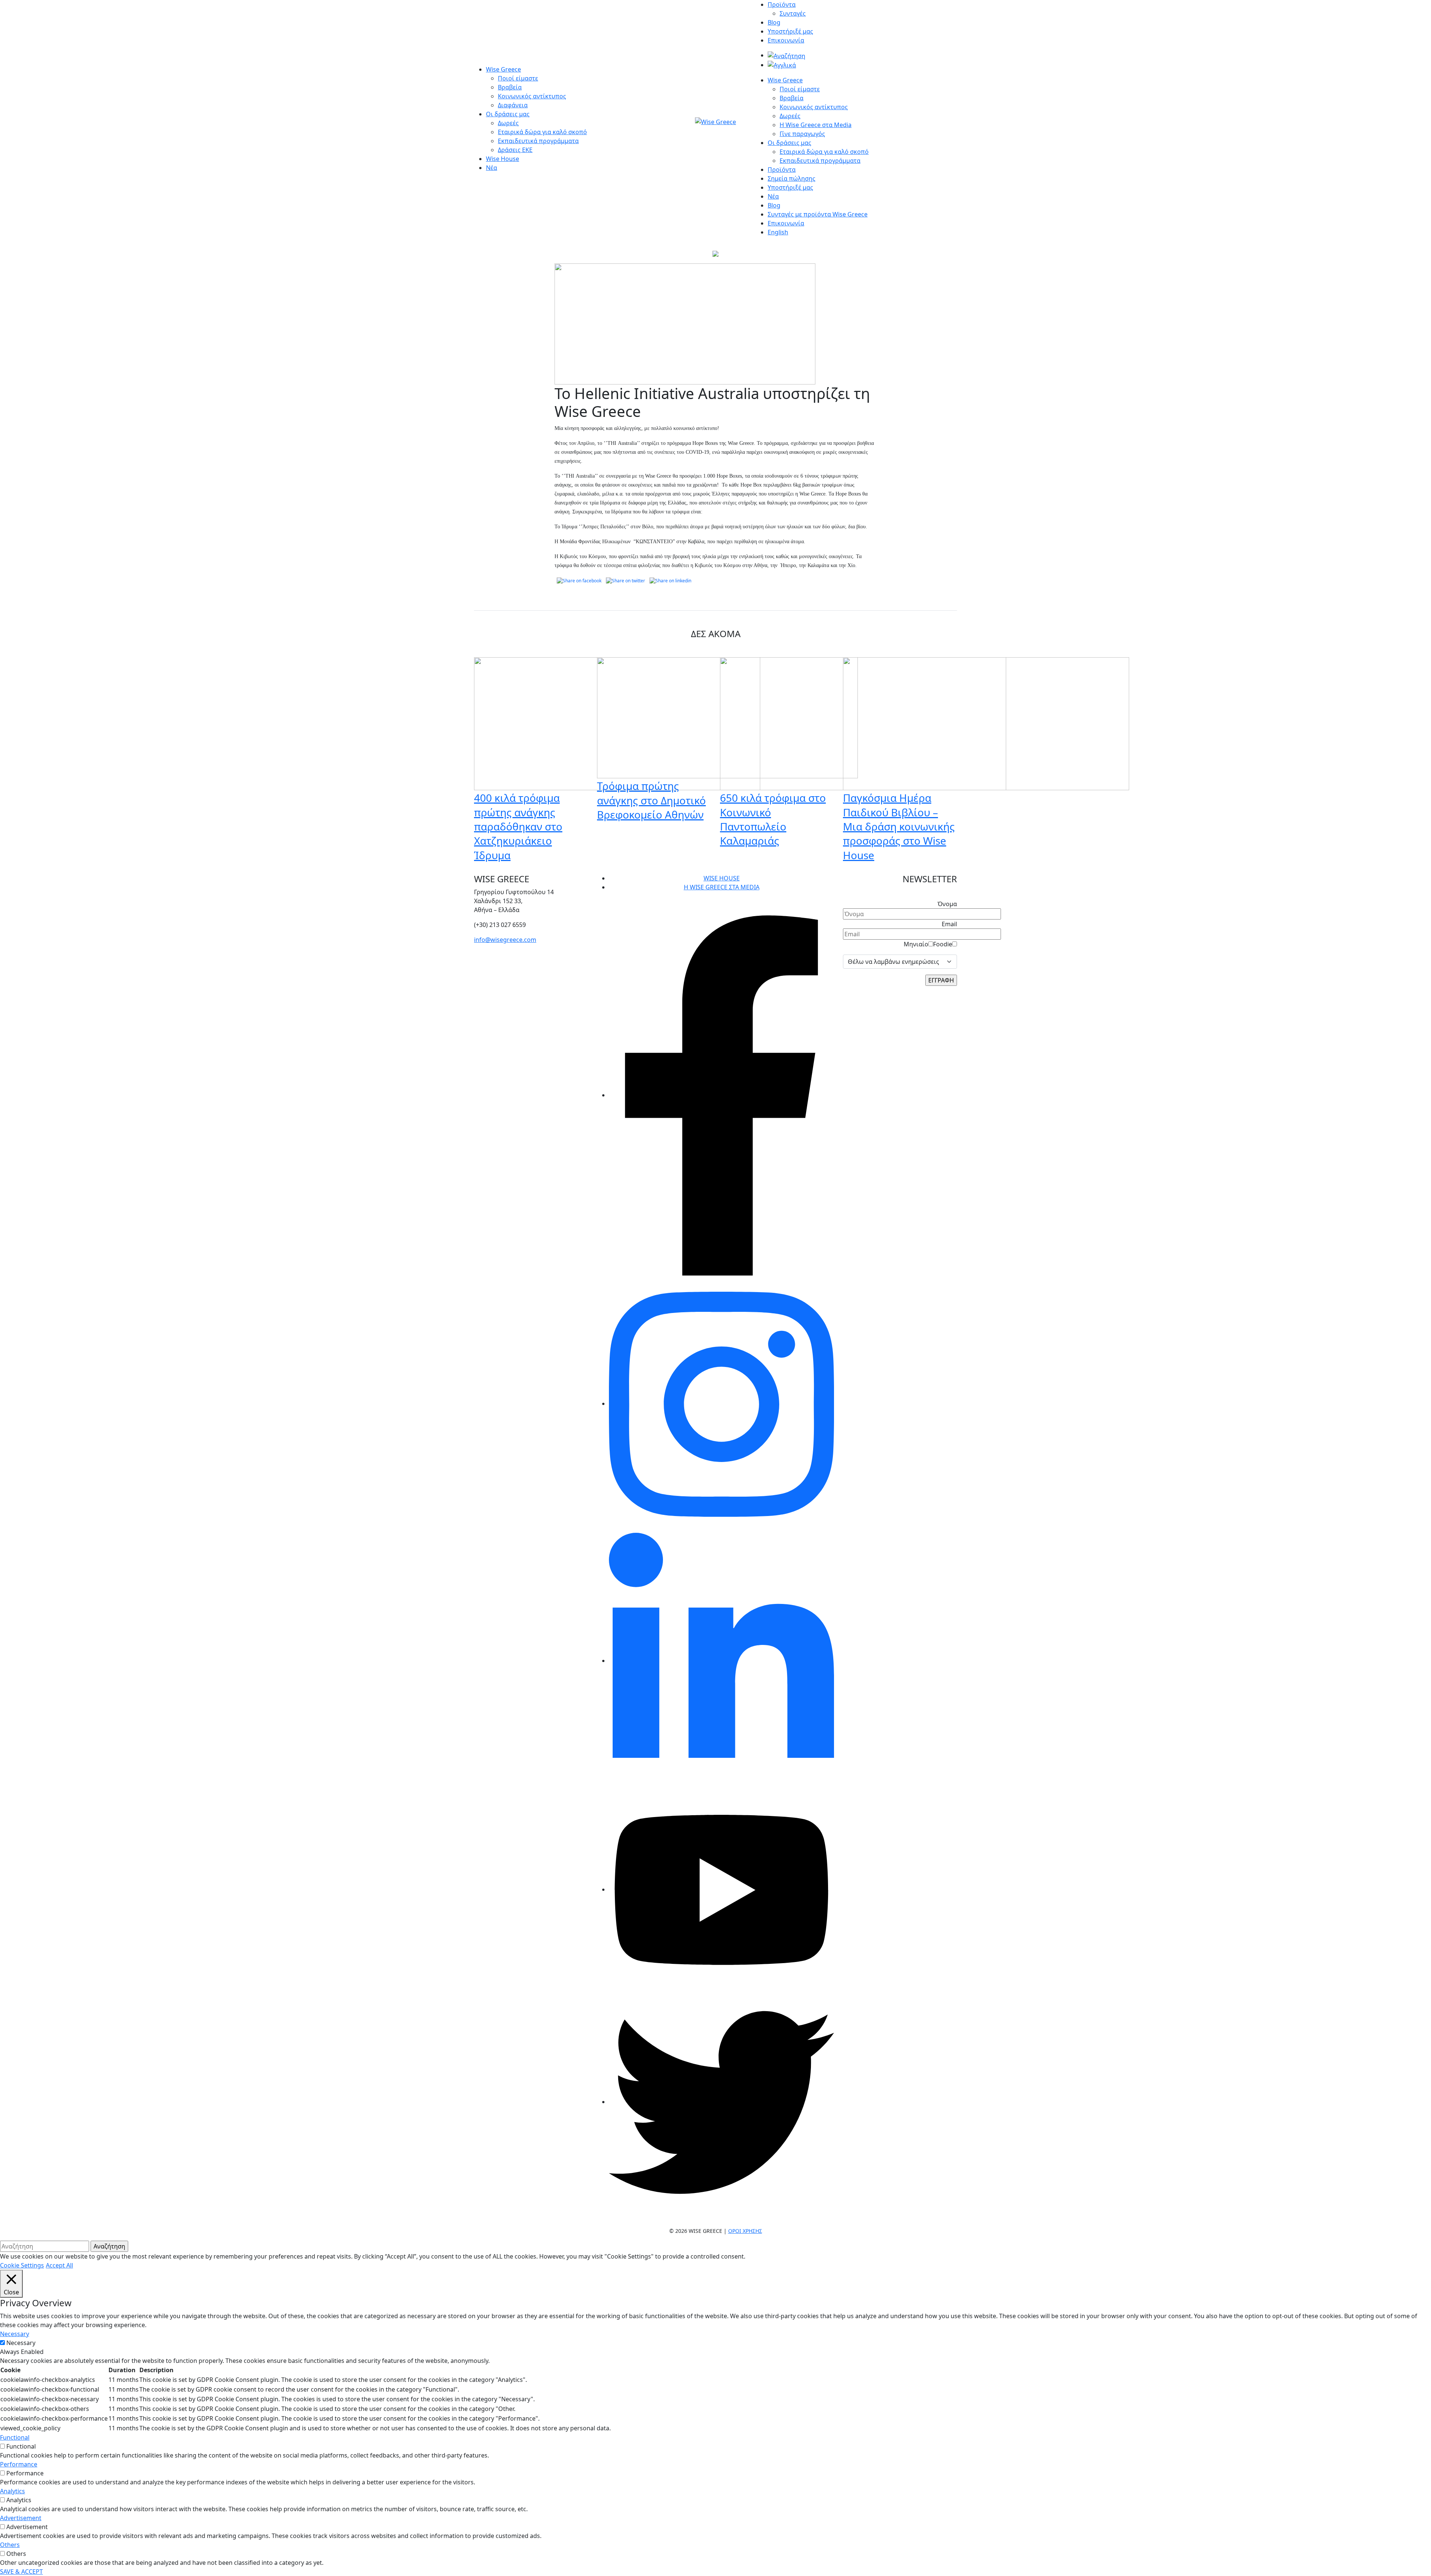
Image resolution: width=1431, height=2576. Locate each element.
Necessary (21, 2343)
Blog (774, 22)
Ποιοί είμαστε (518, 78)
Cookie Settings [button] (22, 2265)
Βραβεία (510, 87)
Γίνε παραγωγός (802, 134)
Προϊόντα (782, 4)
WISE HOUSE (722, 878)
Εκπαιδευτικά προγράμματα (538, 141)
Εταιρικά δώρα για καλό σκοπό (542, 132)
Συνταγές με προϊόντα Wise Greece (818, 214)
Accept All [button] (59, 2265)
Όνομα (947, 904)
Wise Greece (503, 69)
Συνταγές (793, 13)
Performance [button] (19, 2464)
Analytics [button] (12, 2491)
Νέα (492, 168)
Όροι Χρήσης (745, 2231)
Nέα (773, 196)
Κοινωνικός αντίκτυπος (532, 96)
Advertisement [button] (21, 2518)
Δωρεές (508, 123)
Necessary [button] (15, 2334)
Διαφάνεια (513, 105)
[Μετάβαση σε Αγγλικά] (782, 65)
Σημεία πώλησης (792, 178)
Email (949, 924)
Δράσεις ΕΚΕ (515, 150)
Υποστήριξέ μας (790, 31)
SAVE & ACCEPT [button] (21, 2572)
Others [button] (10, 2545)
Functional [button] (15, 2437)
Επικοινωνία (786, 40)
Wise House (503, 159)
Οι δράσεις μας (508, 114)
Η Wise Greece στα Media (816, 125)
